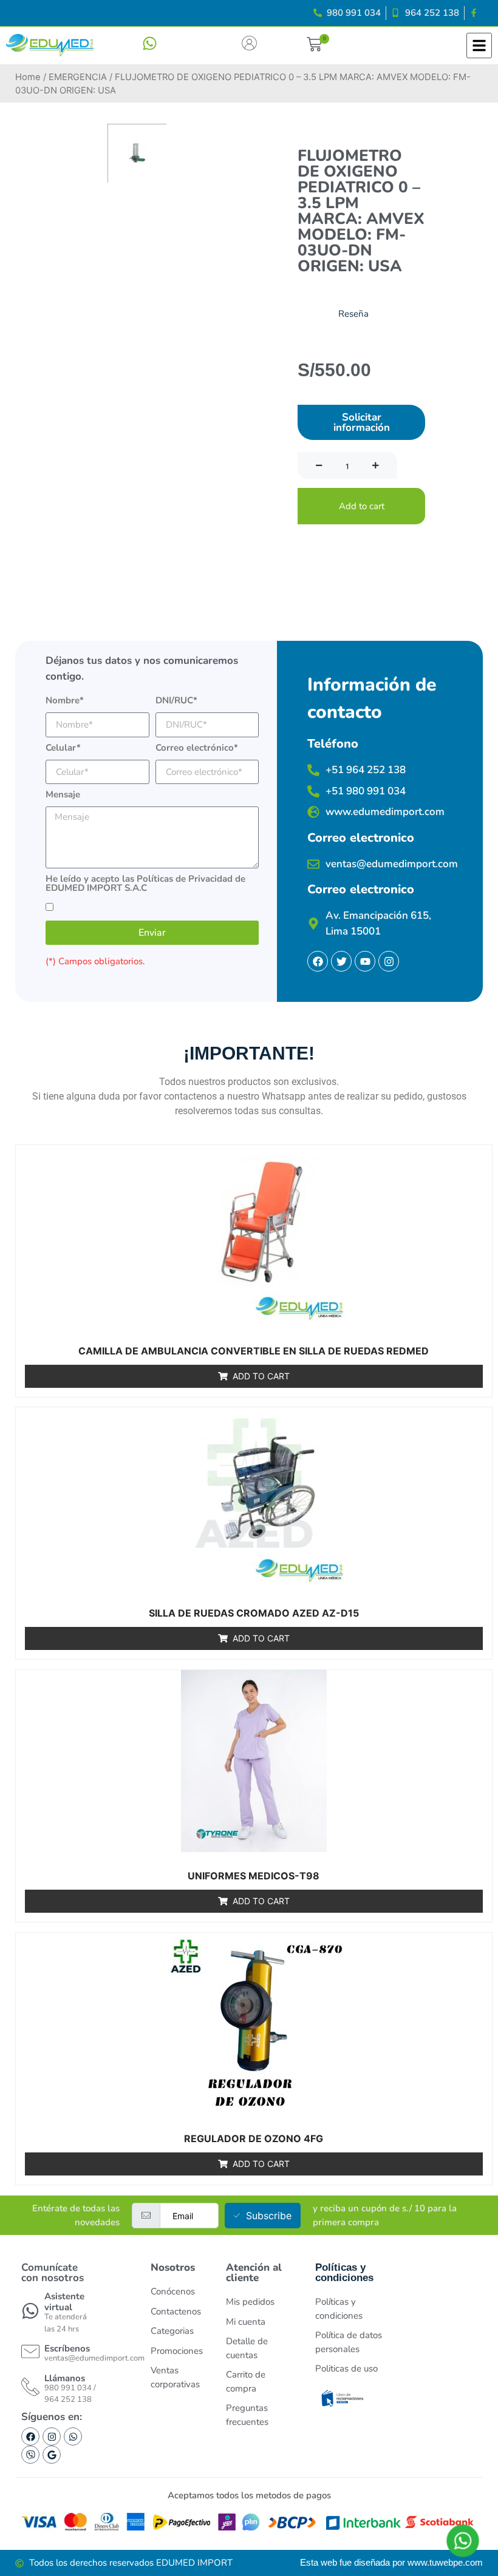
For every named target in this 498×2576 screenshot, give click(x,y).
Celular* (63, 749)
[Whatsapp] (73, 2436)
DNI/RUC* (176, 701)
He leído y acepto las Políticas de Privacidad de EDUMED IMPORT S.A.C (145, 884)
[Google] (52, 2455)
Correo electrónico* (197, 749)
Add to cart (362, 506)
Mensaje (63, 795)
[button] (314, 46)
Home (28, 77)
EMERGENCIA (78, 77)
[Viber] (30, 2455)
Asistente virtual (64, 2302)
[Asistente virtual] (30, 2311)
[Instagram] (52, 2436)
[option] (137, 153)
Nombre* (65, 701)
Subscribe (269, 2216)
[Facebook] (30, 2436)
